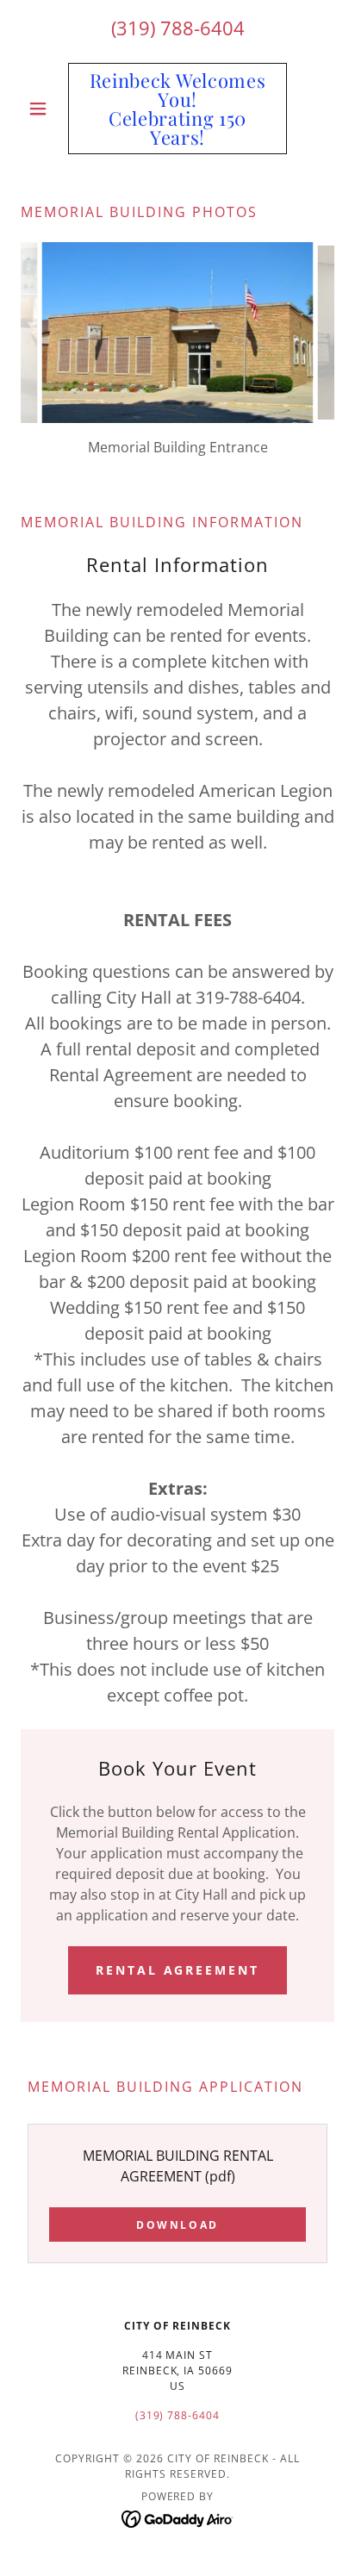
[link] (178, 109)
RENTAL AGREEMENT (178, 1970)
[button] (44, 109)
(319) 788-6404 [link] (178, 28)
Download (177, 2225)
